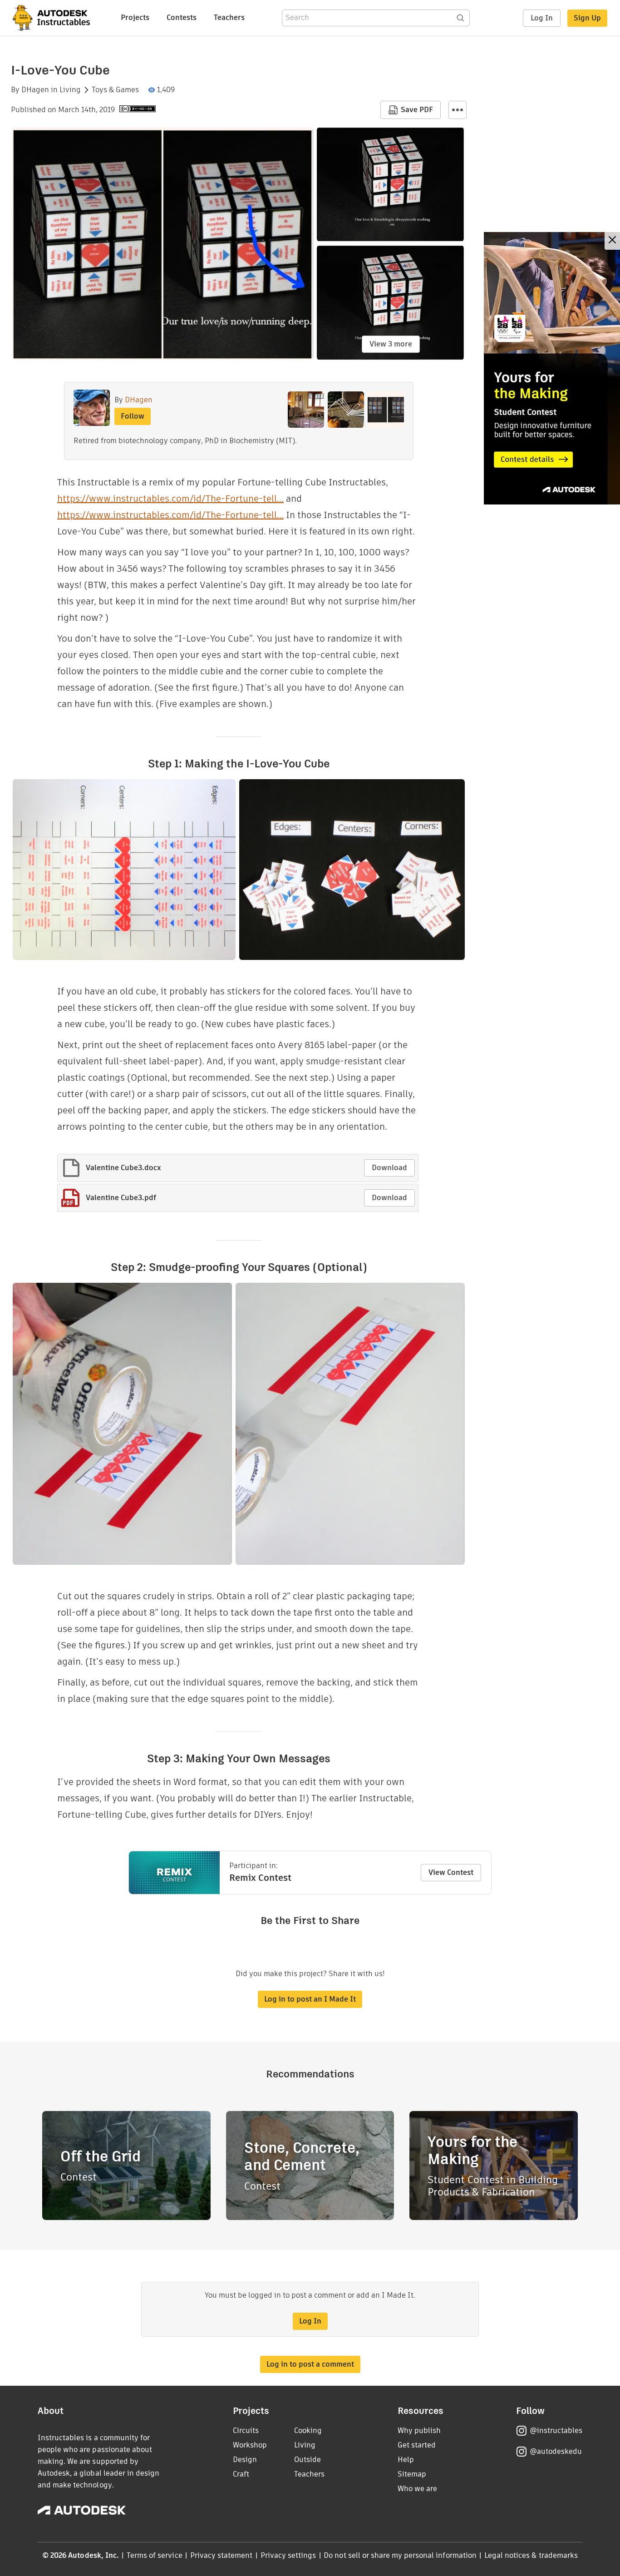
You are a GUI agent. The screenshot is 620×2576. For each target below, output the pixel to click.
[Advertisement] (552, 368)
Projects (135, 17)
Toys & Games (115, 90)
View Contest (451, 1872)
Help (406, 2460)
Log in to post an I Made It (310, 1999)
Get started (417, 2445)
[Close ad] (612, 241)
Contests (182, 17)
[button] (458, 110)
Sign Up (587, 18)
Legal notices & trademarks (531, 2555)
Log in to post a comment (310, 2364)
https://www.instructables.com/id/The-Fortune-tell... (170, 499)
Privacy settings (288, 2555)
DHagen (35, 90)
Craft (241, 2474)
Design (245, 2460)
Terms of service (155, 2555)
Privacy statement (221, 2555)
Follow (133, 416)
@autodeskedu (556, 2451)
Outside (308, 2460)
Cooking (308, 2430)
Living (70, 90)
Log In (542, 18)
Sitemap (412, 2474)
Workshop (250, 2445)
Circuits (246, 2430)
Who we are (417, 2489)
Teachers (229, 17)
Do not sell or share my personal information (400, 2555)
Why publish (419, 2430)
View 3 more (391, 344)
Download (389, 1168)
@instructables (556, 2430)
